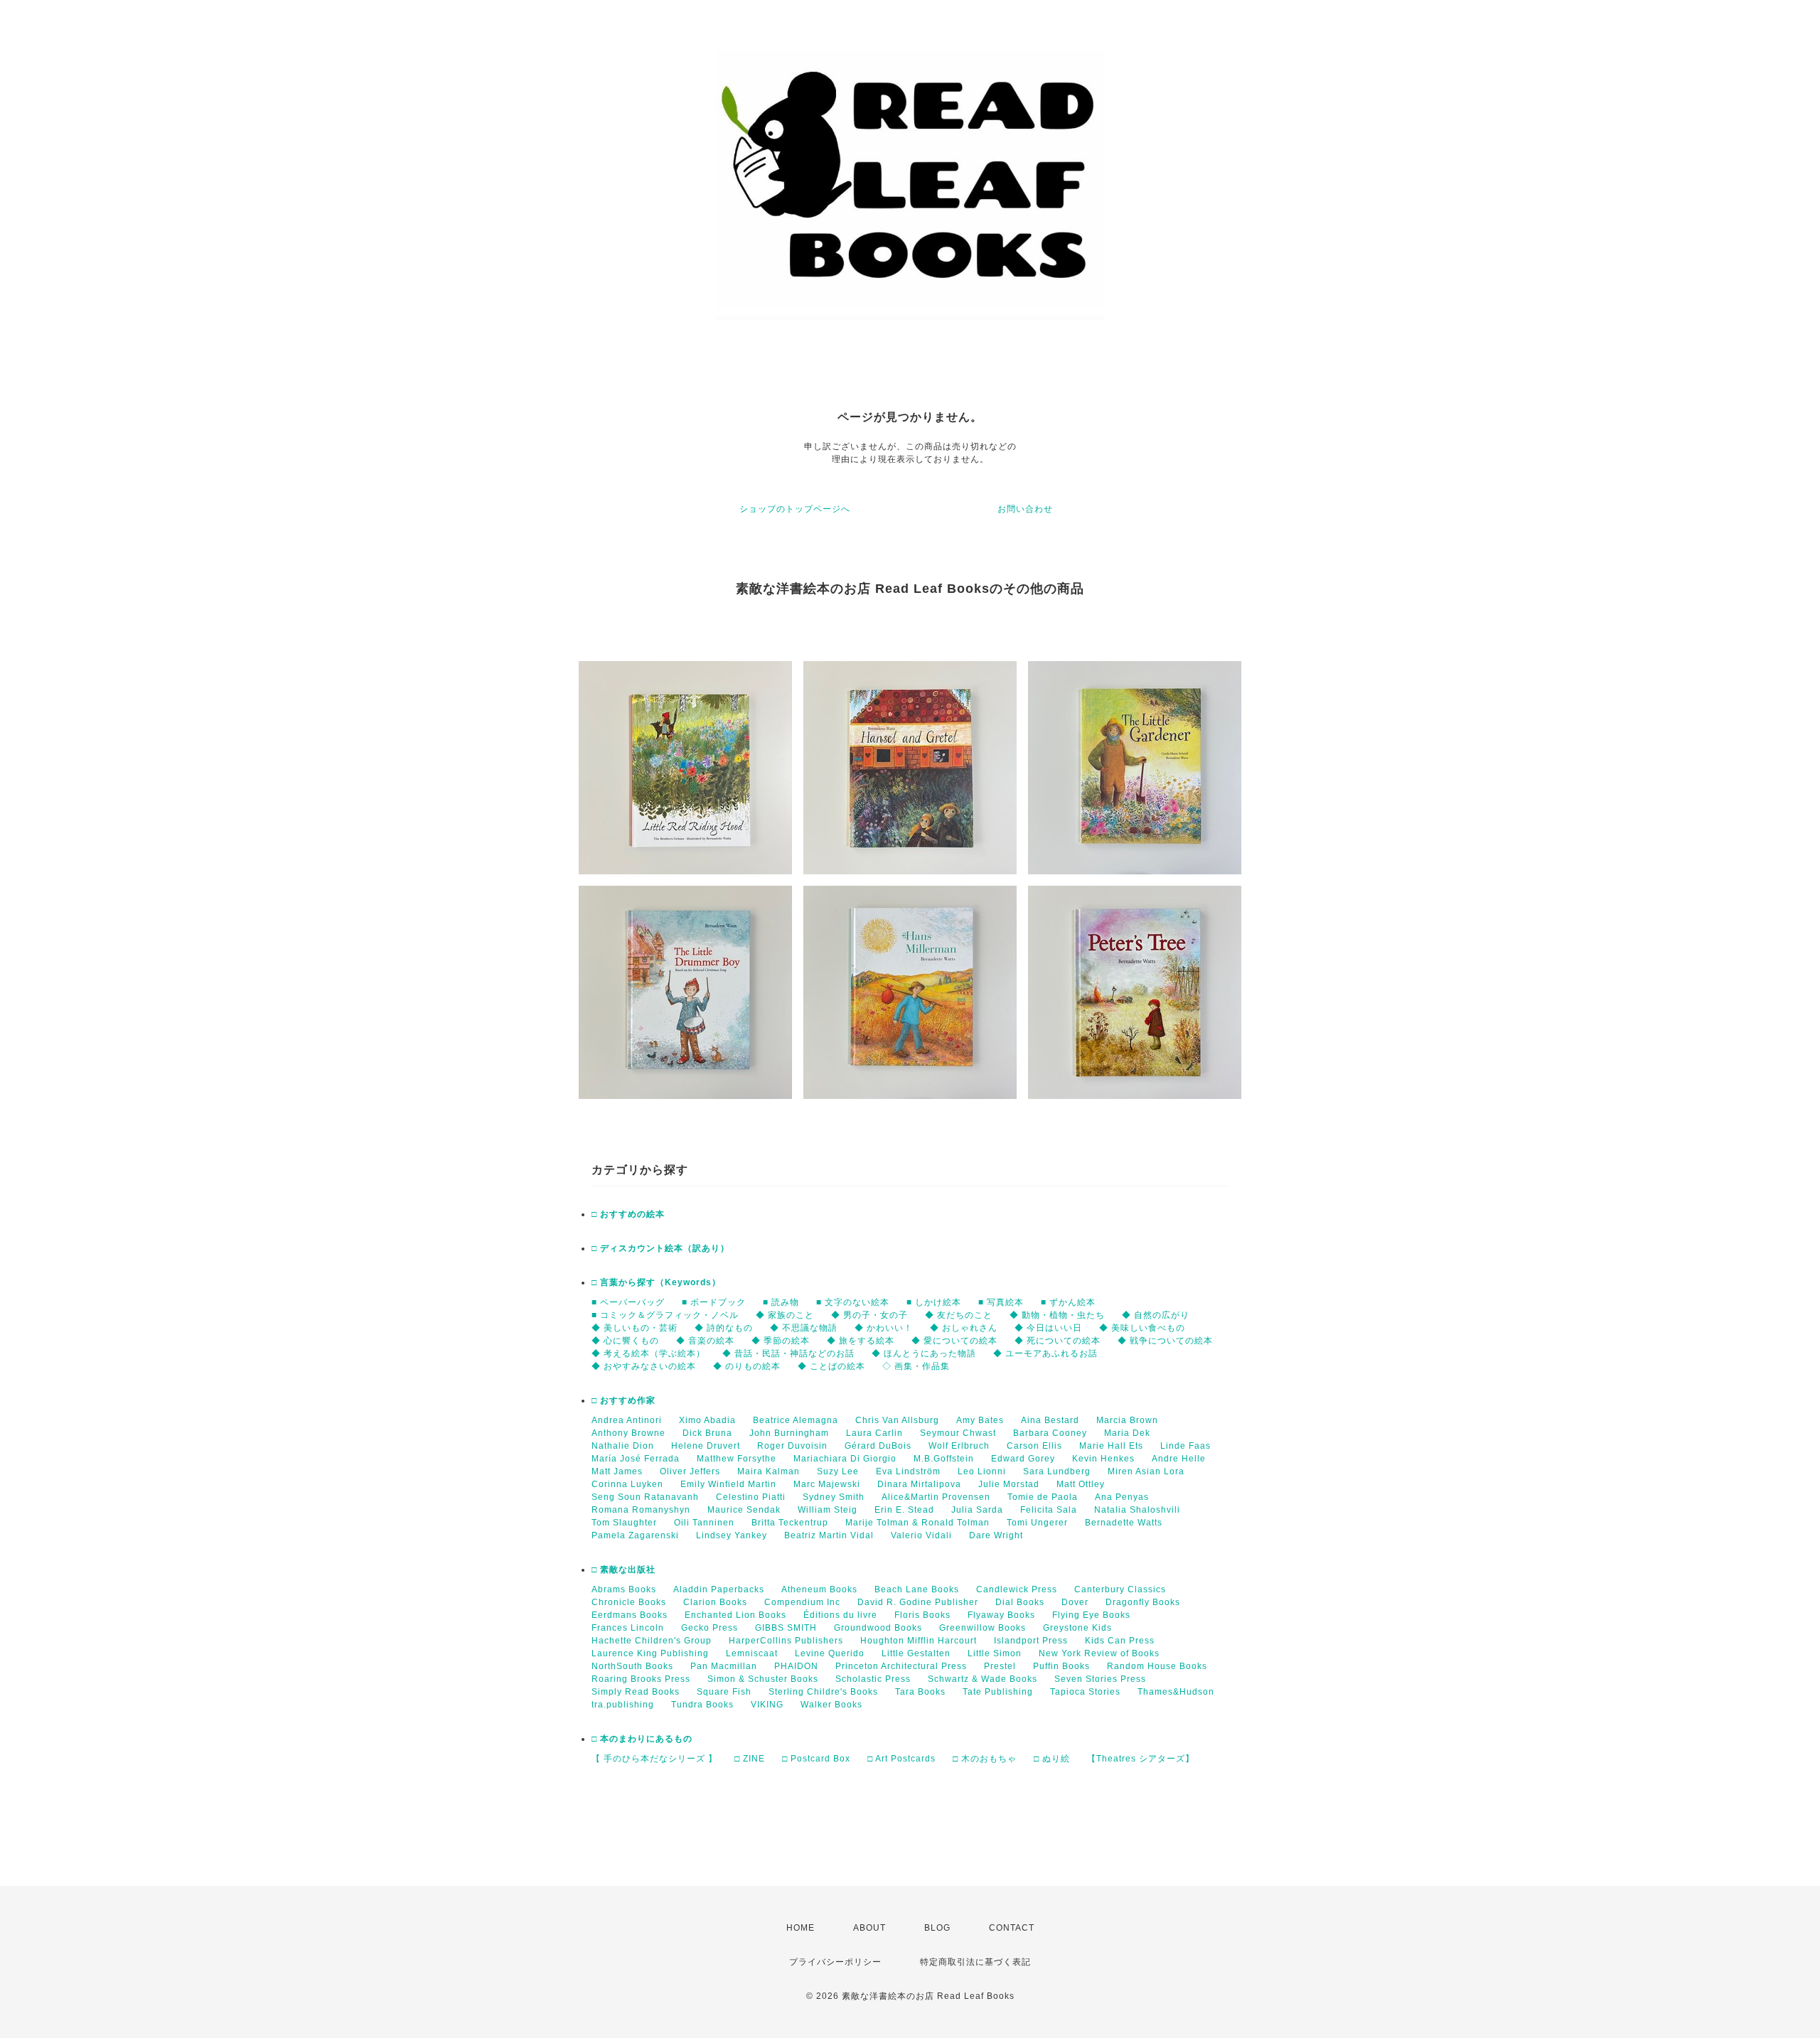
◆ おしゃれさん (964, 1328)
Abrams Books (624, 1589)
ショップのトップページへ (795, 509)
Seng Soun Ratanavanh (645, 1497)
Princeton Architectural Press (901, 1666)
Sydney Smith (834, 1497)
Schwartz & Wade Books (983, 1679)
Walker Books (831, 1705)
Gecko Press (710, 1628)
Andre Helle (1179, 1459)
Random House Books (1157, 1666)
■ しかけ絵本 (934, 1302)
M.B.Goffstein (944, 1459)
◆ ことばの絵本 (831, 1366)
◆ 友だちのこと (959, 1315)
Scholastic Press (873, 1679)
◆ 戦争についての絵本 (1165, 1341)
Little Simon (995, 1653)
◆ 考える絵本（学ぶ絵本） (648, 1353)
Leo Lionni (982, 1471)
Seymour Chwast (958, 1433)
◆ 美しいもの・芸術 (635, 1328)
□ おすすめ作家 (623, 1400)
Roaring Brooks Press (641, 1679)
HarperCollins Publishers (786, 1641)
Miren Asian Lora (1146, 1471)
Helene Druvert (706, 1446)
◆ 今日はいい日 (1048, 1328)
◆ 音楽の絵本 (705, 1341)
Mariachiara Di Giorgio (845, 1459)
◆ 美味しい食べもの (1142, 1328)
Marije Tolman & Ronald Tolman (917, 1523)
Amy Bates (980, 1420)
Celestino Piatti (751, 1497)
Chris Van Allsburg (897, 1420)
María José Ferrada (636, 1459)
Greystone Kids (1077, 1628)
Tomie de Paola (1043, 1497)
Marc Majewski (827, 1484)
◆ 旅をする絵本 (861, 1341)
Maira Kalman (769, 1471)
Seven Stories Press (1100, 1679)
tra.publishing (623, 1705)
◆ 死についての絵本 (1058, 1341)
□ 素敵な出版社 (623, 1570)
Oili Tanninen (704, 1523)
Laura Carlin (874, 1433)
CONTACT (1012, 1928)
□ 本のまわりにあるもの (642, 1739)
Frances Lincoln (628, 1628)
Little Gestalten (916, 1653)
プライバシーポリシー (835, 1962)
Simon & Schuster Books (763, 1679)
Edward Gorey (1023, 1459)
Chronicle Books (629, 1602)
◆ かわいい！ (884, 1328)
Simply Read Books (636, 1692)
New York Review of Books (1099, 1653)
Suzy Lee (838, 1471)
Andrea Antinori (627, 1420)
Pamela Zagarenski (635, 1535)
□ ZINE (750, 1759)
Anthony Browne (628, 1433)
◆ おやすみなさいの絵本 (644, 1366)
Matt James (617, 1471)
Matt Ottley (1081, 1484)
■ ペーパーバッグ (628, 1302)
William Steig (828, 1510)
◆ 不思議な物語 (804, 1328)
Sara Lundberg (1057, 1471)
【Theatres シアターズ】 (1141, 1759)
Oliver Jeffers (690, 1471)
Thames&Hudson (1176, 1692)
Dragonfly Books (1143, 1602)
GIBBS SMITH (786, 1628)
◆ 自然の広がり (1156, 1315)
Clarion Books (715, 1602)
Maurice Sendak (744, 1510)
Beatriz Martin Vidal (829, 1535)
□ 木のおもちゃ (985, 1759)
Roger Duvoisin (792, 1446)
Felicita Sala (1049, 1510)
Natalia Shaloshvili (1137, 1510)
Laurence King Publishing (650, 1653)
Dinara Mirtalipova (919, 1484)
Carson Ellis (1034, 1446)
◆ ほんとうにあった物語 (924, 1353)
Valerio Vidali (921, 1535)
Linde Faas (1185, 1446)
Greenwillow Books (983, 1628)
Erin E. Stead (904, 1510)
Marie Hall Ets (1111, 1446)
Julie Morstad (1009, 1484)
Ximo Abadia (707, 1420)
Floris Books (922, 1615)
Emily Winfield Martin (728, 1484)
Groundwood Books (878, 1628)
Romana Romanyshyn (641, 1510)
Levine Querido (830, 1653)
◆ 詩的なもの (724, 1328)
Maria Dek (1127, 1433)
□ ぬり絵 (1052, 1759)
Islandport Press (1031, 1641)
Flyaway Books (1001, 1615)
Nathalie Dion (623, 1446)
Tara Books (920, 1692)
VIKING (767, 1705)
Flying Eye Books (1091, 1615)
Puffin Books (1061, 1666)
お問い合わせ (1025, 509)
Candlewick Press (1017, 1589)
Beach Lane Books (917, 1589)
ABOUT (869, 1928)
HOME (801, 1928)
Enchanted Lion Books (735, 1615)
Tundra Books (702, 1705)
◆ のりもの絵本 (747, 1366)
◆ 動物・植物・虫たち (1057, 1315)
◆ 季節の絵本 (781, 1341)
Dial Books (1020, 1602)
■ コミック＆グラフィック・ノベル (665, 1315)
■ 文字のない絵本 (853, 1302)
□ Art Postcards (901, 1759)
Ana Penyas (1122, 1497)
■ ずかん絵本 (1068, 1302)
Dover (1075, 1602)
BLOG (937, 1928)
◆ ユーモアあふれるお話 (1045, 1353)
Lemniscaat (752, 1653)
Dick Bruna (707, 1433)
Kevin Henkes (1103, 1459)
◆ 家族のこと (785, 1315)
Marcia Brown (1127, 1420)
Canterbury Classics (1120, 1589)
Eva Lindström (908, 1471)
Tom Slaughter (624, 1523)
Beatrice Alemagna (796, 1420)
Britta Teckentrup (790, 1523)
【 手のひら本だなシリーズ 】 (654, 1759)
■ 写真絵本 (1001, 1302)
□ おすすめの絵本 (628, 1214)
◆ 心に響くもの (625, 1341)
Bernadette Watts (1124, 1523)
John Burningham (789, 1433)
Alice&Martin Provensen (936, 1497)
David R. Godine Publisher (918, 1602)
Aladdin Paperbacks (719, 1589)
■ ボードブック (714, 1302)
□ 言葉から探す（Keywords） (656, 1282)
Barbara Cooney (1050, 1433)
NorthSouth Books (632, 1666)
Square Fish (724, 1692)
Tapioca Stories (1085, 1692)
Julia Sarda (977, 1510)
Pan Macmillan (724, 1666)
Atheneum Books (819, 1589)
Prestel (1000, 1666)
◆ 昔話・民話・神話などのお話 (788, 1353)
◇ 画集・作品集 (916, 1366)
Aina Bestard (1050, 1420)
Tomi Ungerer (1037, 1523)
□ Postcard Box (816, 1759)
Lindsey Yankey (732, 1535)
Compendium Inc (802, 1602)
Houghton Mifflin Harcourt (919, 1641)
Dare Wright (996, 1535)
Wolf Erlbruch (959, 1446)
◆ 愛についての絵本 (954, 1341)
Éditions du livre (840, 1615)
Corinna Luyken (627, 1484)
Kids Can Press (1120, 1641)
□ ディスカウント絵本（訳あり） (660, 1248)
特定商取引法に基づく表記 (975, 1962)
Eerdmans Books (630, 1615)
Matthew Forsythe (737, 1459)
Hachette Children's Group (652, 1641)
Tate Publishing (998, 1692)
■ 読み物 (781, 1302)
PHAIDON (796, 1666)
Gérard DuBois (878, 1446)
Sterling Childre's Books (823, 1692)
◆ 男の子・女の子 (869, 1315)
